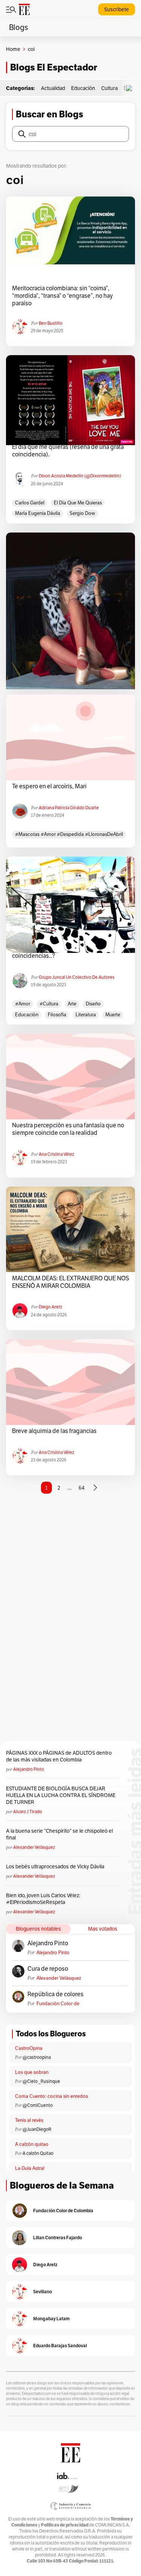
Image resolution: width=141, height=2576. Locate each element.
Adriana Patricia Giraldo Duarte (69, 808)
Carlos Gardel (30, 503)
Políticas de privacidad (65, 2525)
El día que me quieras (78, 503)
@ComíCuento (38, 2105)
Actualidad (53, 88)
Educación (83, 88)
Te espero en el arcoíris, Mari (49, 786)
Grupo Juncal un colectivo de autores (77, 977)
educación (27, 1015)
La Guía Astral (30, 2168)
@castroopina (37, 2057)
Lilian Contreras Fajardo (58, 2238)
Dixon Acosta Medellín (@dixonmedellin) (80, 476)
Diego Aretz (50, 1307)
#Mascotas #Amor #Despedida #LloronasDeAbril (69, 834)
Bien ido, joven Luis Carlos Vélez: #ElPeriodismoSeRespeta (43, 1899)
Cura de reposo (48, 1969)
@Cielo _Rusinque (41, 2081)
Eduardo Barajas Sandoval (60, 2346)
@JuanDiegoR (37, 2129)
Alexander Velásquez (34, 1847)
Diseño (93, 1004)
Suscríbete (117, 9)
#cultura (49, 1004)
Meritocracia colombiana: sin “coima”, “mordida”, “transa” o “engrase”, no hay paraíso (62, 296)
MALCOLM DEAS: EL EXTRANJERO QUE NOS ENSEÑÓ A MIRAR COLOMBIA (70, 1282)
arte (72, 1004)
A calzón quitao (32, 2144)
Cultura (109, 88)
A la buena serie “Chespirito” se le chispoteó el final (59, 1834)
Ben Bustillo (51, 323)
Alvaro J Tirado (28, 1812)
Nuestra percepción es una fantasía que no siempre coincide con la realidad (68, 1129)
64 (82, 1488)
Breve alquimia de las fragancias (54, 1431)
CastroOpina (29, 2048)
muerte (113, 1015)
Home (13, 49)
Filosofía (57, 1015)
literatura (86, 1015)
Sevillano (42, 2292)
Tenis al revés (29, 2120)
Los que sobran (32, 2072)
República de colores (55, 1994)
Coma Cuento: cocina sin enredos (52, 2096)
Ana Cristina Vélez (56, 1154)
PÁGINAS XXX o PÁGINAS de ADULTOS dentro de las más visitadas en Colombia (59, 1756)
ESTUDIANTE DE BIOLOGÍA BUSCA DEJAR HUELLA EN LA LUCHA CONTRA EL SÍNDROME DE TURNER (61, 1795)
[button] (131, 88)
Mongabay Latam (51, 2319)
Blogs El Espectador (54, 67)
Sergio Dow (82, 513)
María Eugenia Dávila (38, 513)
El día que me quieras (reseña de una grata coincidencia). (68, 451)
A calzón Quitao (38, 2153)
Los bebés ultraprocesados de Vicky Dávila (56, 1866)
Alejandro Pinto (29, 1769)
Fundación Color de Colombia (58, 2004)
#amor (23, 1004)
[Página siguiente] (95, 1488)
